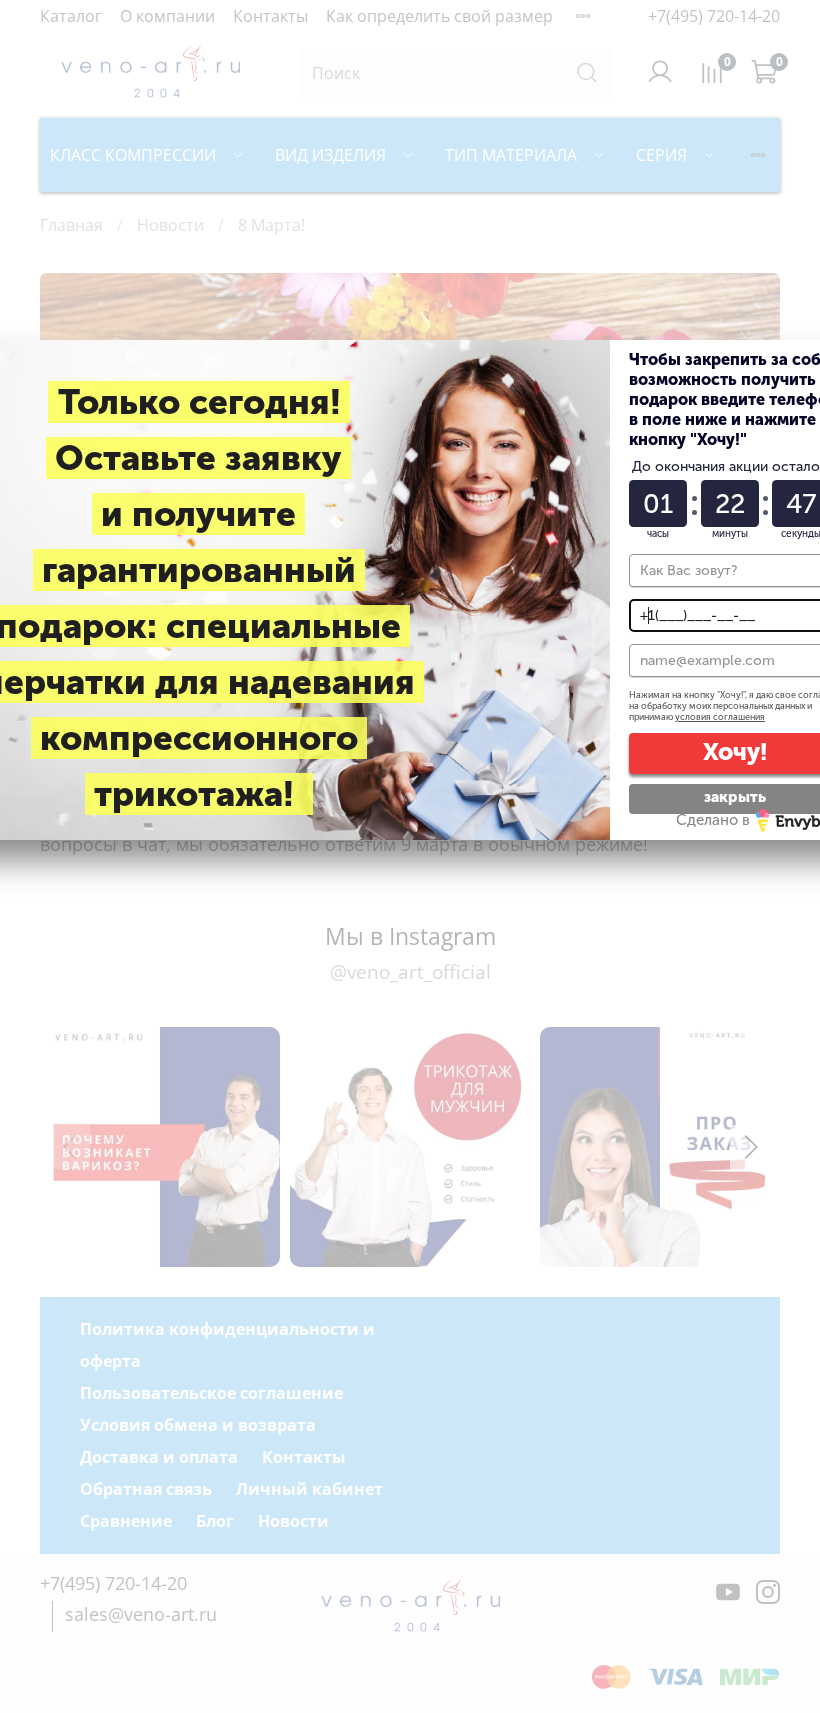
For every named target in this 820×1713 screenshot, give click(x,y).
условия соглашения (720, 717)
